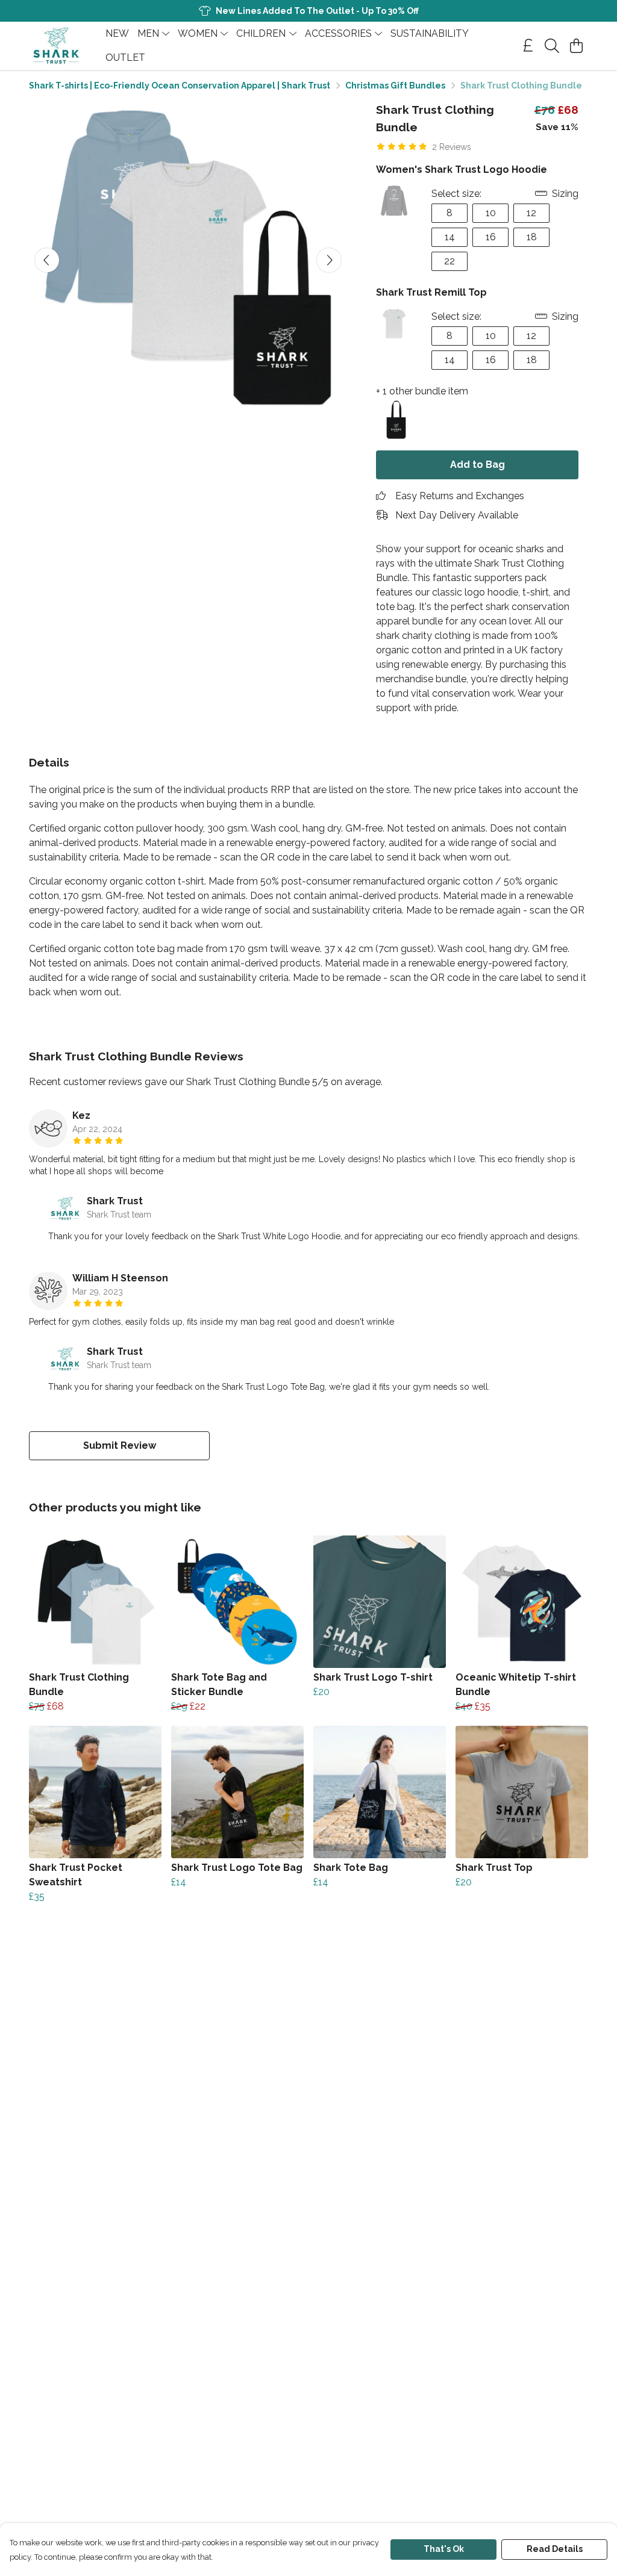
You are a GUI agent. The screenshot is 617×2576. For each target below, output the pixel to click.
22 (449, 261)
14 (450, 237)
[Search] (552, 46)
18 (532, 237)
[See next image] (329, 260)
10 (491, 213)
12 (531, 213)
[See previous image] (47, 260)
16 (491, 237)
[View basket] (576, 46)
